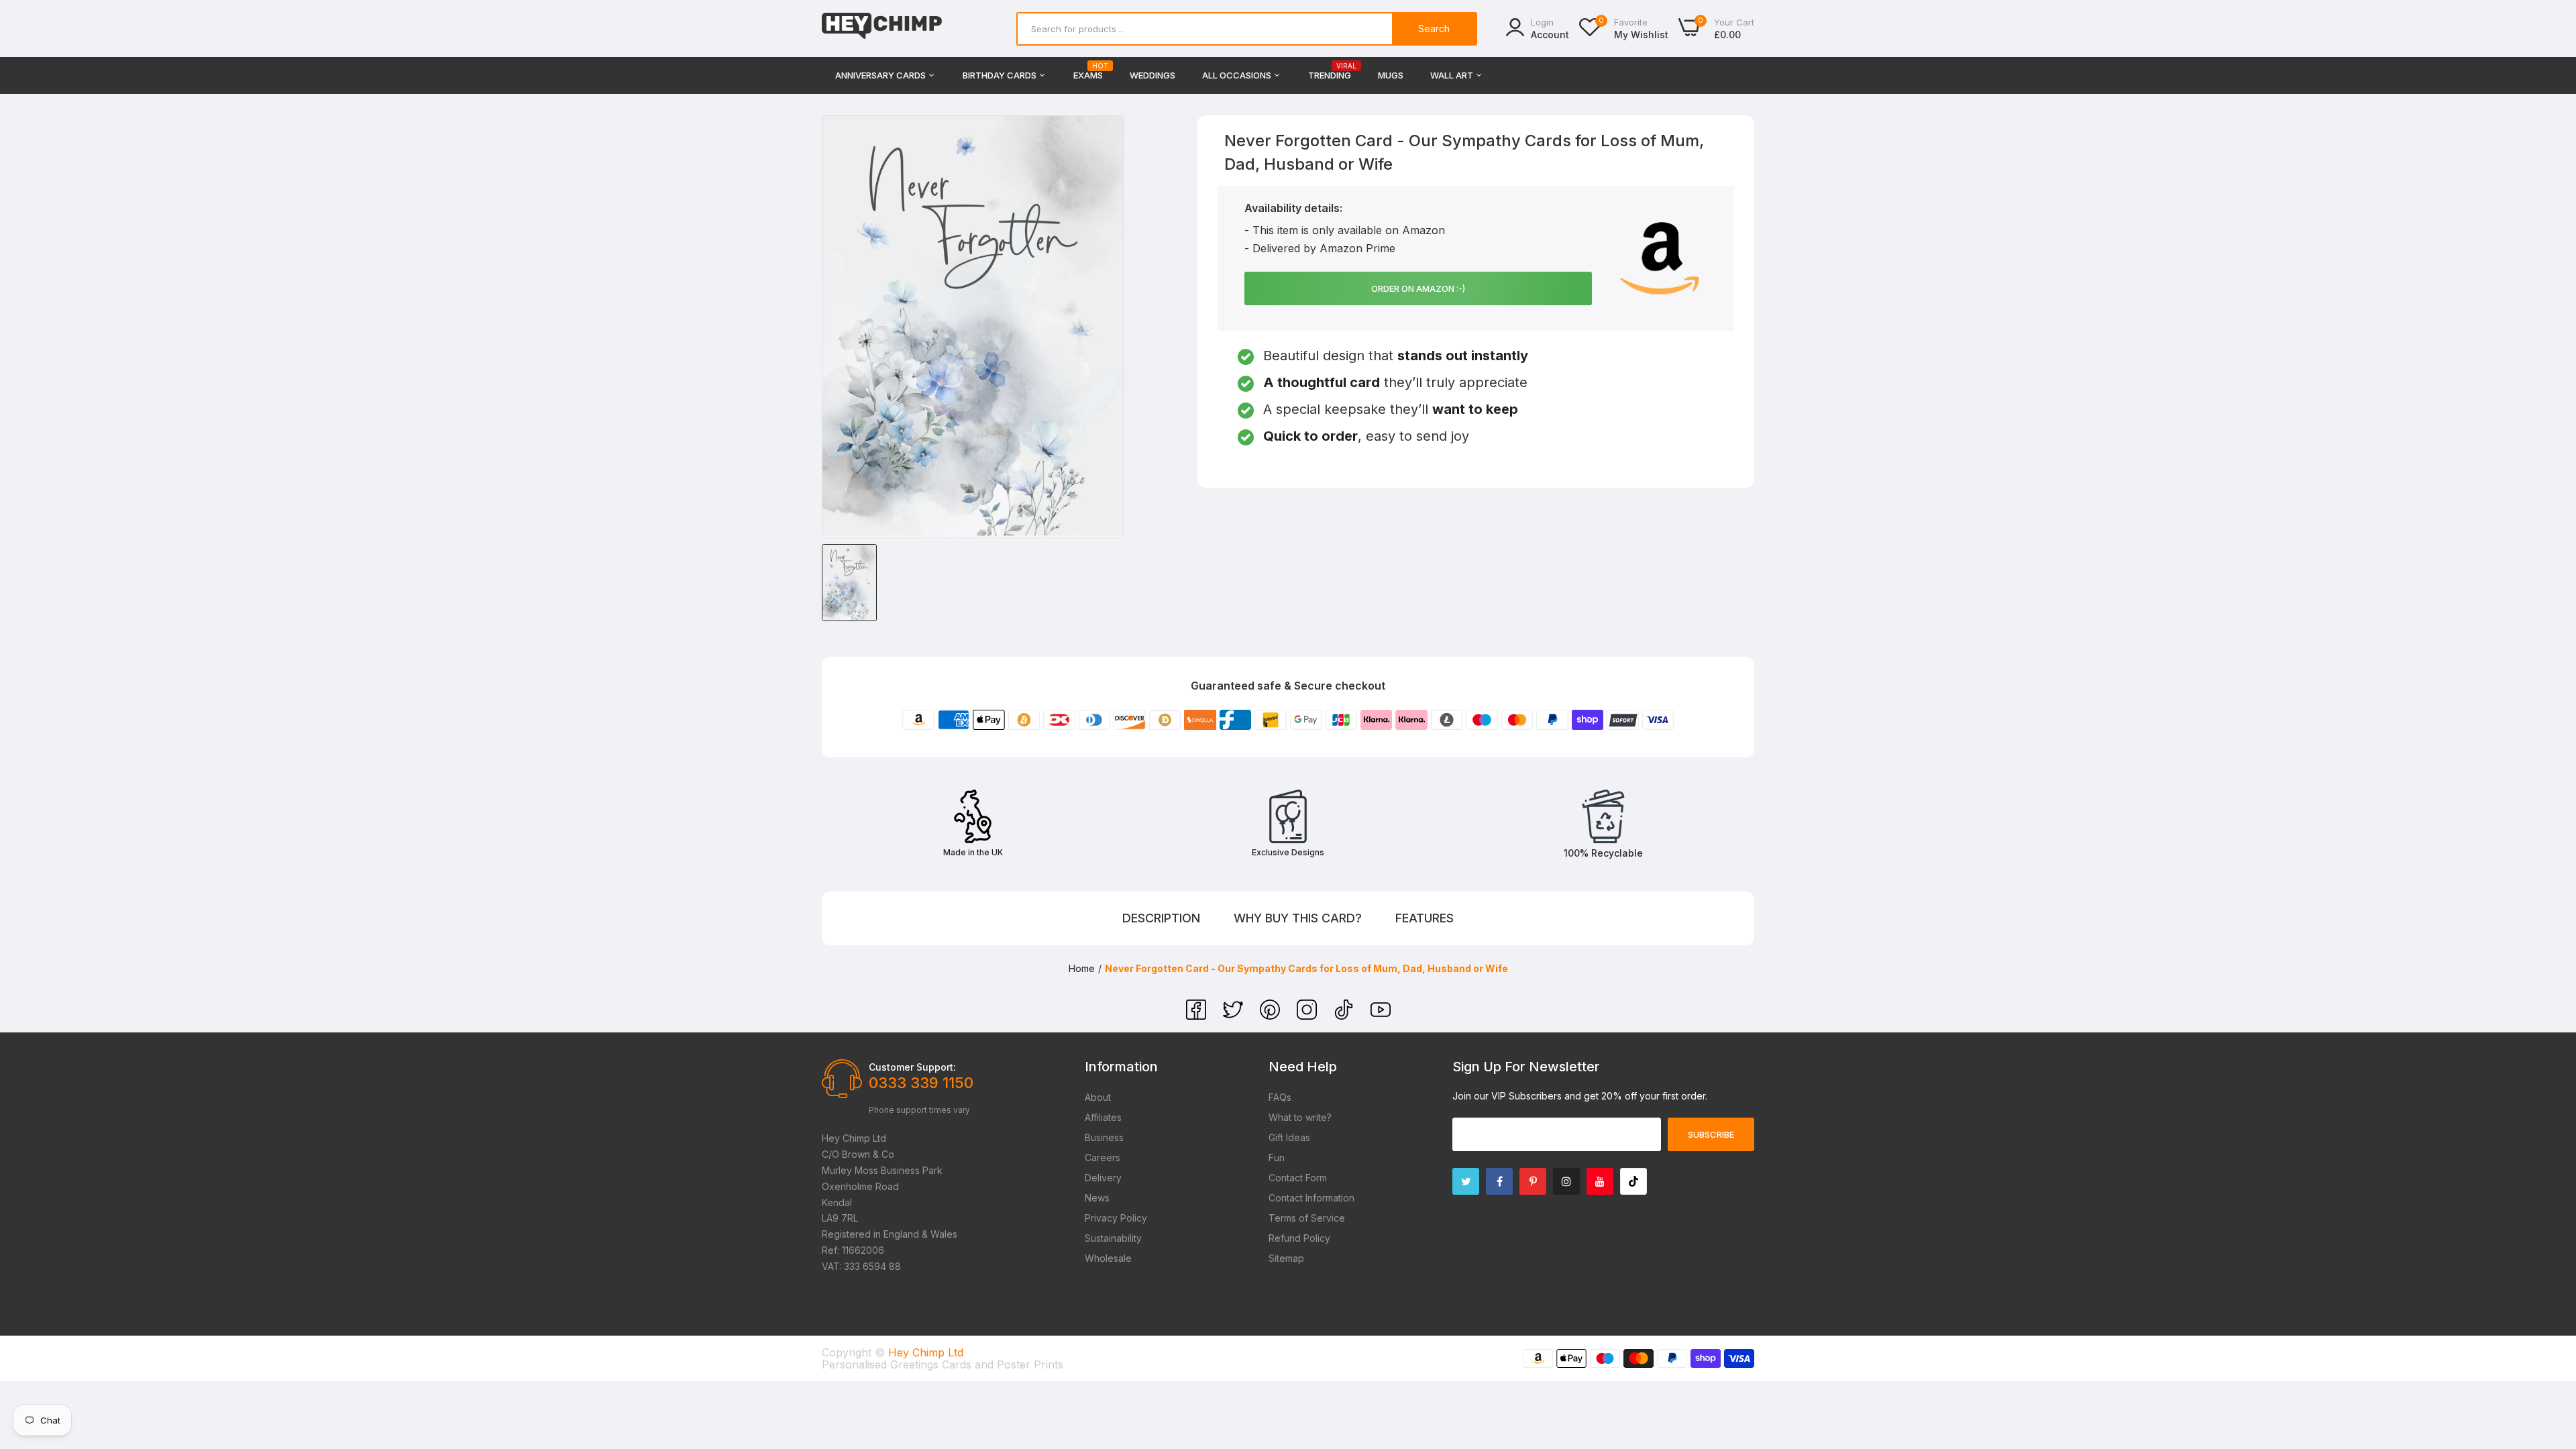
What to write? (1300, 1117)
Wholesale (1108, 1258)
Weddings (1152, 75)
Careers (1103, 1158)
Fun (1277, 1158)
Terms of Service (1307, 1218)
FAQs (1280, 1097)
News (1097, 1198)
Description (1161, 918)
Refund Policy (1299, 1238)
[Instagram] (1308, 1016)
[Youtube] (1600, 1181)
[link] (2549, 1352)
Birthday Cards (1001, 75)
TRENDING (1330, 71)
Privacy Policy (1116, 1218)
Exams (1088, 71)
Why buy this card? (1298, 918)
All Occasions (1238, 75)
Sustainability (1113, 1238)
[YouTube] (1381, 1016)
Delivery (1103, 1178)
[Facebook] (1198, 1016)
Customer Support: (912, 1067)
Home (1082, 968)
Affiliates (1103, 1117)
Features (1425, 918)
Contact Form (1298, 1178)
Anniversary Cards (881, 75)
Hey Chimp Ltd (926, 1352)
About (1098, 1097)
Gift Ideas (1289, 1137)
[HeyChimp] (882, 29)
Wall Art (1453, 75)
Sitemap (1286, 1258)
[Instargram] (1566, 1181)
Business (1104, 1137)
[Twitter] (1235, 1016)
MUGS (1391, 75)
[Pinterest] (1272, 1016)
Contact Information (1311, 1198)
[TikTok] (1345, 1016)
